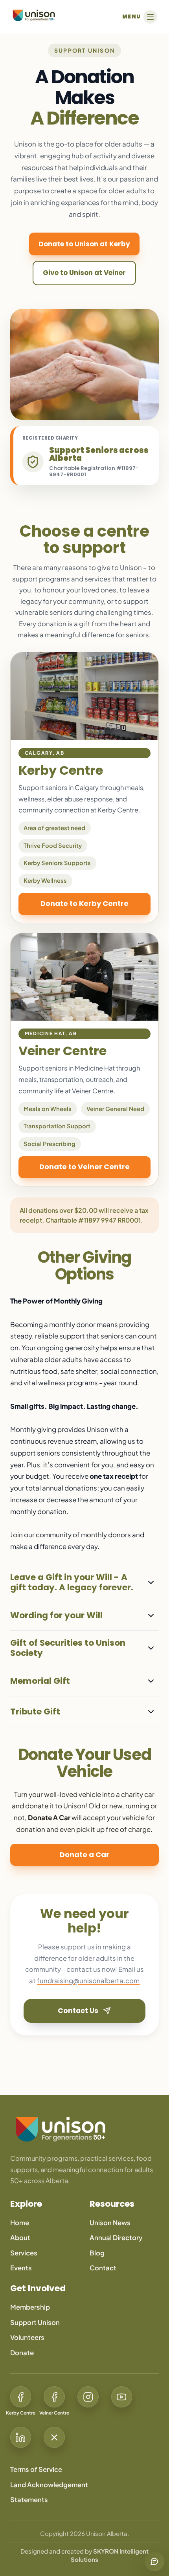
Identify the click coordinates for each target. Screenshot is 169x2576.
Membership (30, 2307)
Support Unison (35, 2322)
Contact (103, 2268)
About (20, 2238)
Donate (22, 2353)
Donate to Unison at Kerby (84, 244)
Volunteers (27, 2337)
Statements (29, 2500)
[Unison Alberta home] (84, 2129)
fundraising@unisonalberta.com (88, 1981)
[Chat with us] (154, 2561)
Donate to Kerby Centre (84, 903)
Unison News (110, 2223)
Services (24, 2253)
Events (21, 2268)
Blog (97, 2253)
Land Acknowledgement (49, 2485)
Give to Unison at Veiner (84, 273)
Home (20, 2223)
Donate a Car (84, 1855)
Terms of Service (36, 2469)
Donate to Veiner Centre (84, 1167)
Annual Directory (116, 2238)
